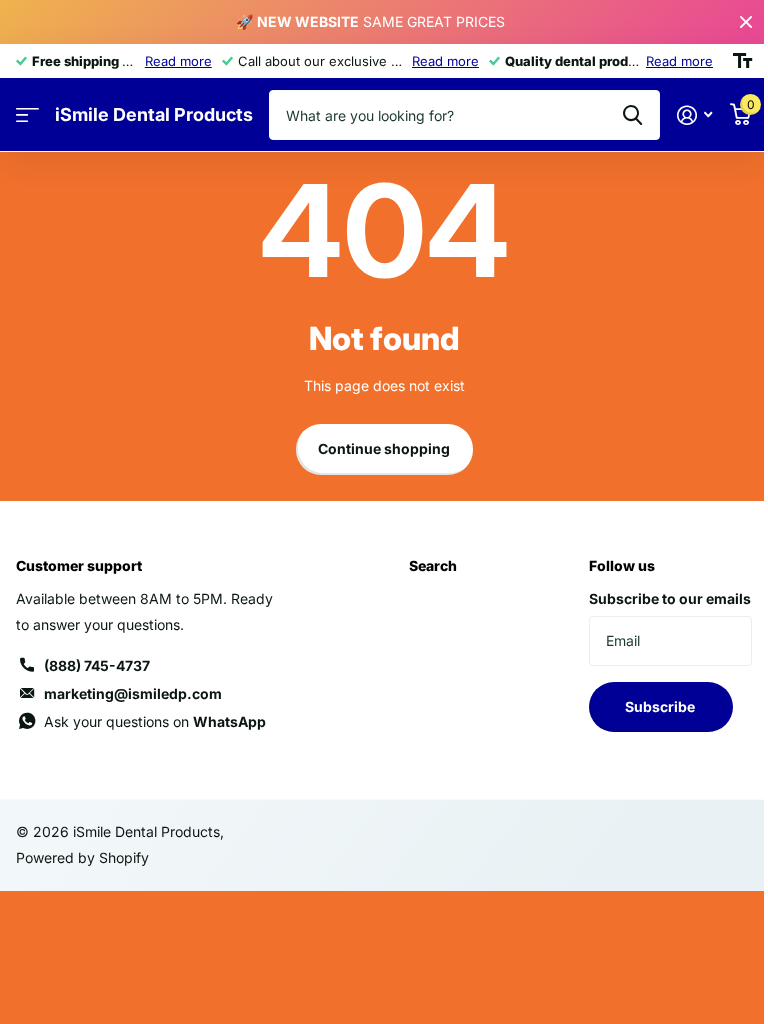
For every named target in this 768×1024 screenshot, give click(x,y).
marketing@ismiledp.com (133, 693)
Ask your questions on (155, 721)
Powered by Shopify (82, 857)
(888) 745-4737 (97, 665)
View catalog (27, 115)
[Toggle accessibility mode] (742, 61)
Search (433, 565)
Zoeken (632, 115)
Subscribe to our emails (670, 598)
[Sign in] (694, 115)
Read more (178, 61)
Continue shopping (384, 448)
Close (746, 22)
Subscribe (661, 706)
